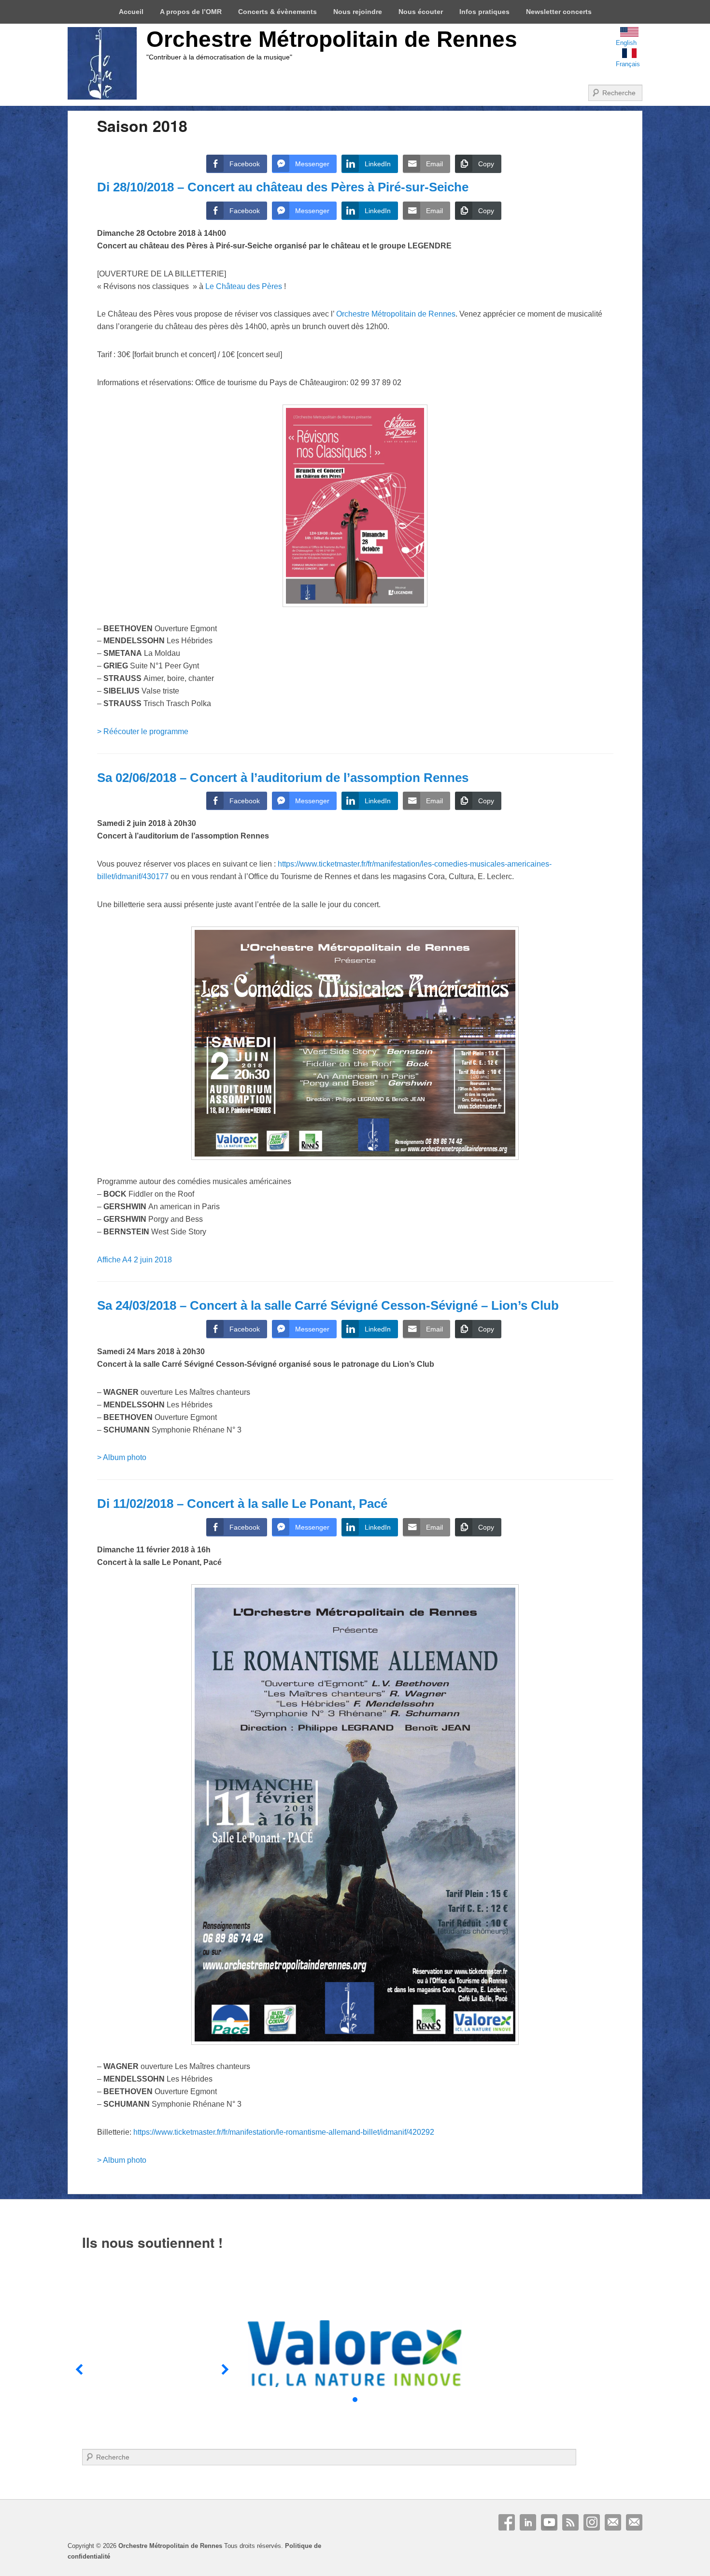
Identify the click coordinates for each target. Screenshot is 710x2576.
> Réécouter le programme (143, 731)
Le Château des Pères (245, 286)
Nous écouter (421, 12)
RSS (570, 2522)
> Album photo (122, 1457)
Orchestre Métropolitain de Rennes (332, 39)
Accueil (131, 12)
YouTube (549, 2522)
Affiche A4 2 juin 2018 (135, 1260)
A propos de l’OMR (191, 12)
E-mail (613, 2522)
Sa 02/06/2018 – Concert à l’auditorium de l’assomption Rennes (283, 778)
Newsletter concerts (559, 12)
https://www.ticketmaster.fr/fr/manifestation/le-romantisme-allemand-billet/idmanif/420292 (284, 2132)
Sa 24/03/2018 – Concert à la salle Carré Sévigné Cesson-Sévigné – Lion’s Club (328, 1305)
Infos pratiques (484, 12)
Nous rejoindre (358, 12)
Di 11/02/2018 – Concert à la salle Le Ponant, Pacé (242, 1504)
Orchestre (396, 314)
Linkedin (528, 2522)
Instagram (592, 2522)
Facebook (507, 2522)
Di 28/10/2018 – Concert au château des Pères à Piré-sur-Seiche (283, 187)
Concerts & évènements (277, 12)
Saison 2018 (142, 126)
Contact (634, 2522)
